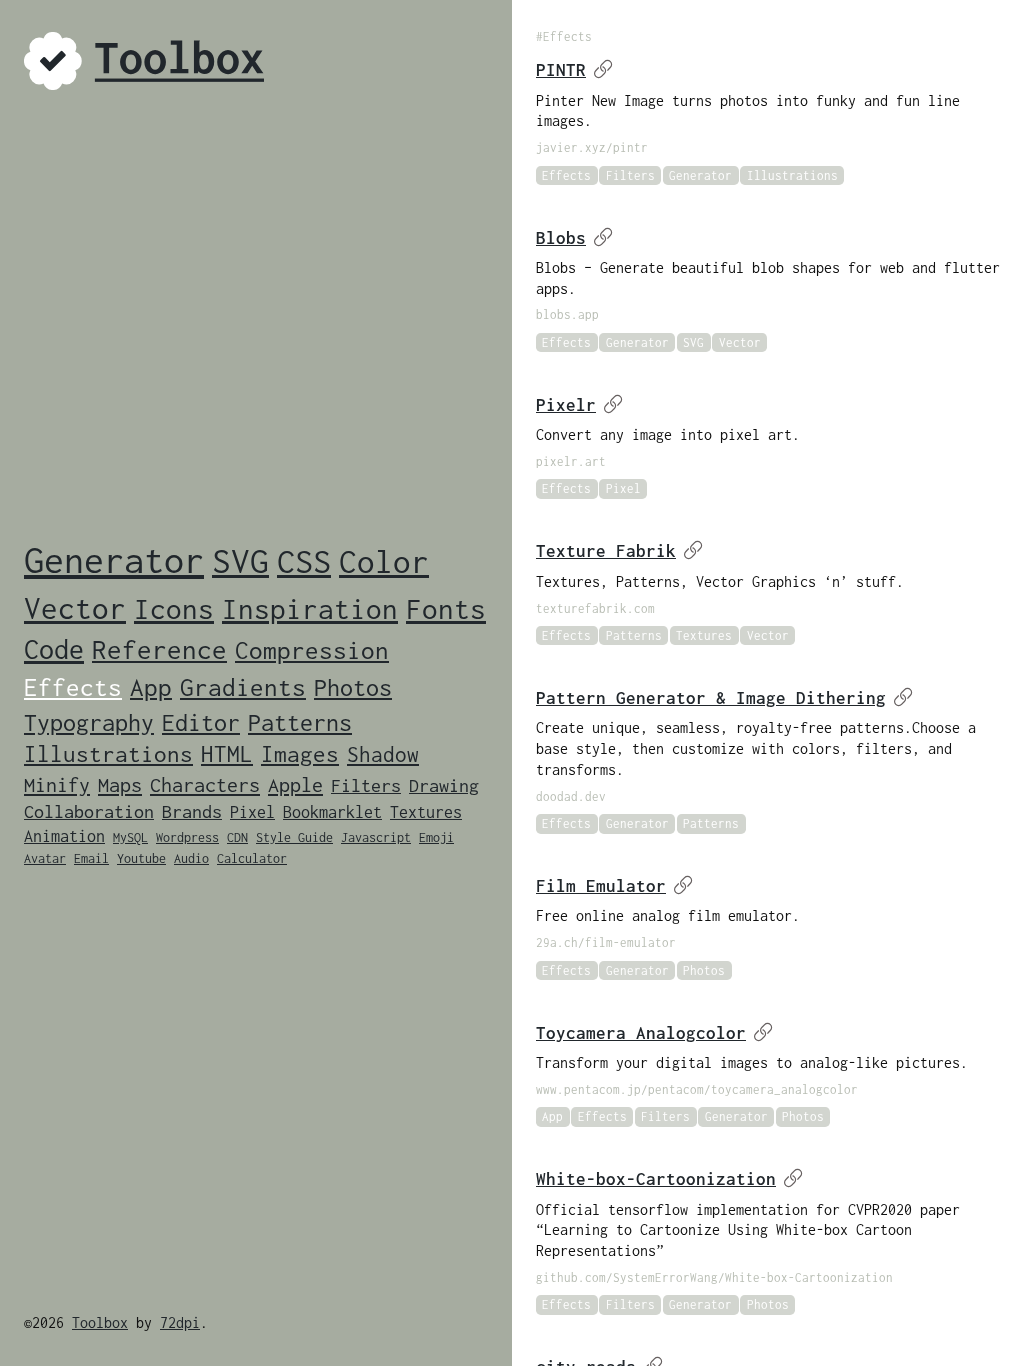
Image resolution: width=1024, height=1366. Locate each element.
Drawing (444, 785)
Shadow (383, 754)
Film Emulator (601, 886)
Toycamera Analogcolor (641, 1033)
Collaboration (89, 811)
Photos (353, 687)
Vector (75, 607)
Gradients (243, 686)
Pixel (252, 812)
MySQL (130, 837)
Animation (64, 836)
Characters (205, 784)
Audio (191, 858)
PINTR (561, 70)
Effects (73, 686)
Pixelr (566, 405)
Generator (114, 560)
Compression (312, 649)
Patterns (300, 722)
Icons (174, 608)
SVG (240, 560)
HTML (227, 754)
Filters (366, 785)
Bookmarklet (332, 812)
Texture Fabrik (606, 551)
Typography (89, 722)
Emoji (436, 837)
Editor (201, 722)
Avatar (45, 858)
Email (91, 858)
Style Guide (294, 837)
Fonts (446, 609)
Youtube (141, 858)
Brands (192, 811)
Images (300, 754)
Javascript (376, 837)
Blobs (561, 238)
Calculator (252, 858)
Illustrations (108, 754)
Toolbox (100, 1322)
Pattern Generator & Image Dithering (711, 698)
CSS (304, 561)
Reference (159, 649)
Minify (57, 784)
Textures (426, 812)
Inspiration (310, 608)
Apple (295, 784)
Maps (120, 784)
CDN (237, 837)
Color (384, 561)
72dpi (180, 1322)
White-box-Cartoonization (656, 1179)
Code (54, 649)
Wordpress (187, 837)
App (151, 686)
